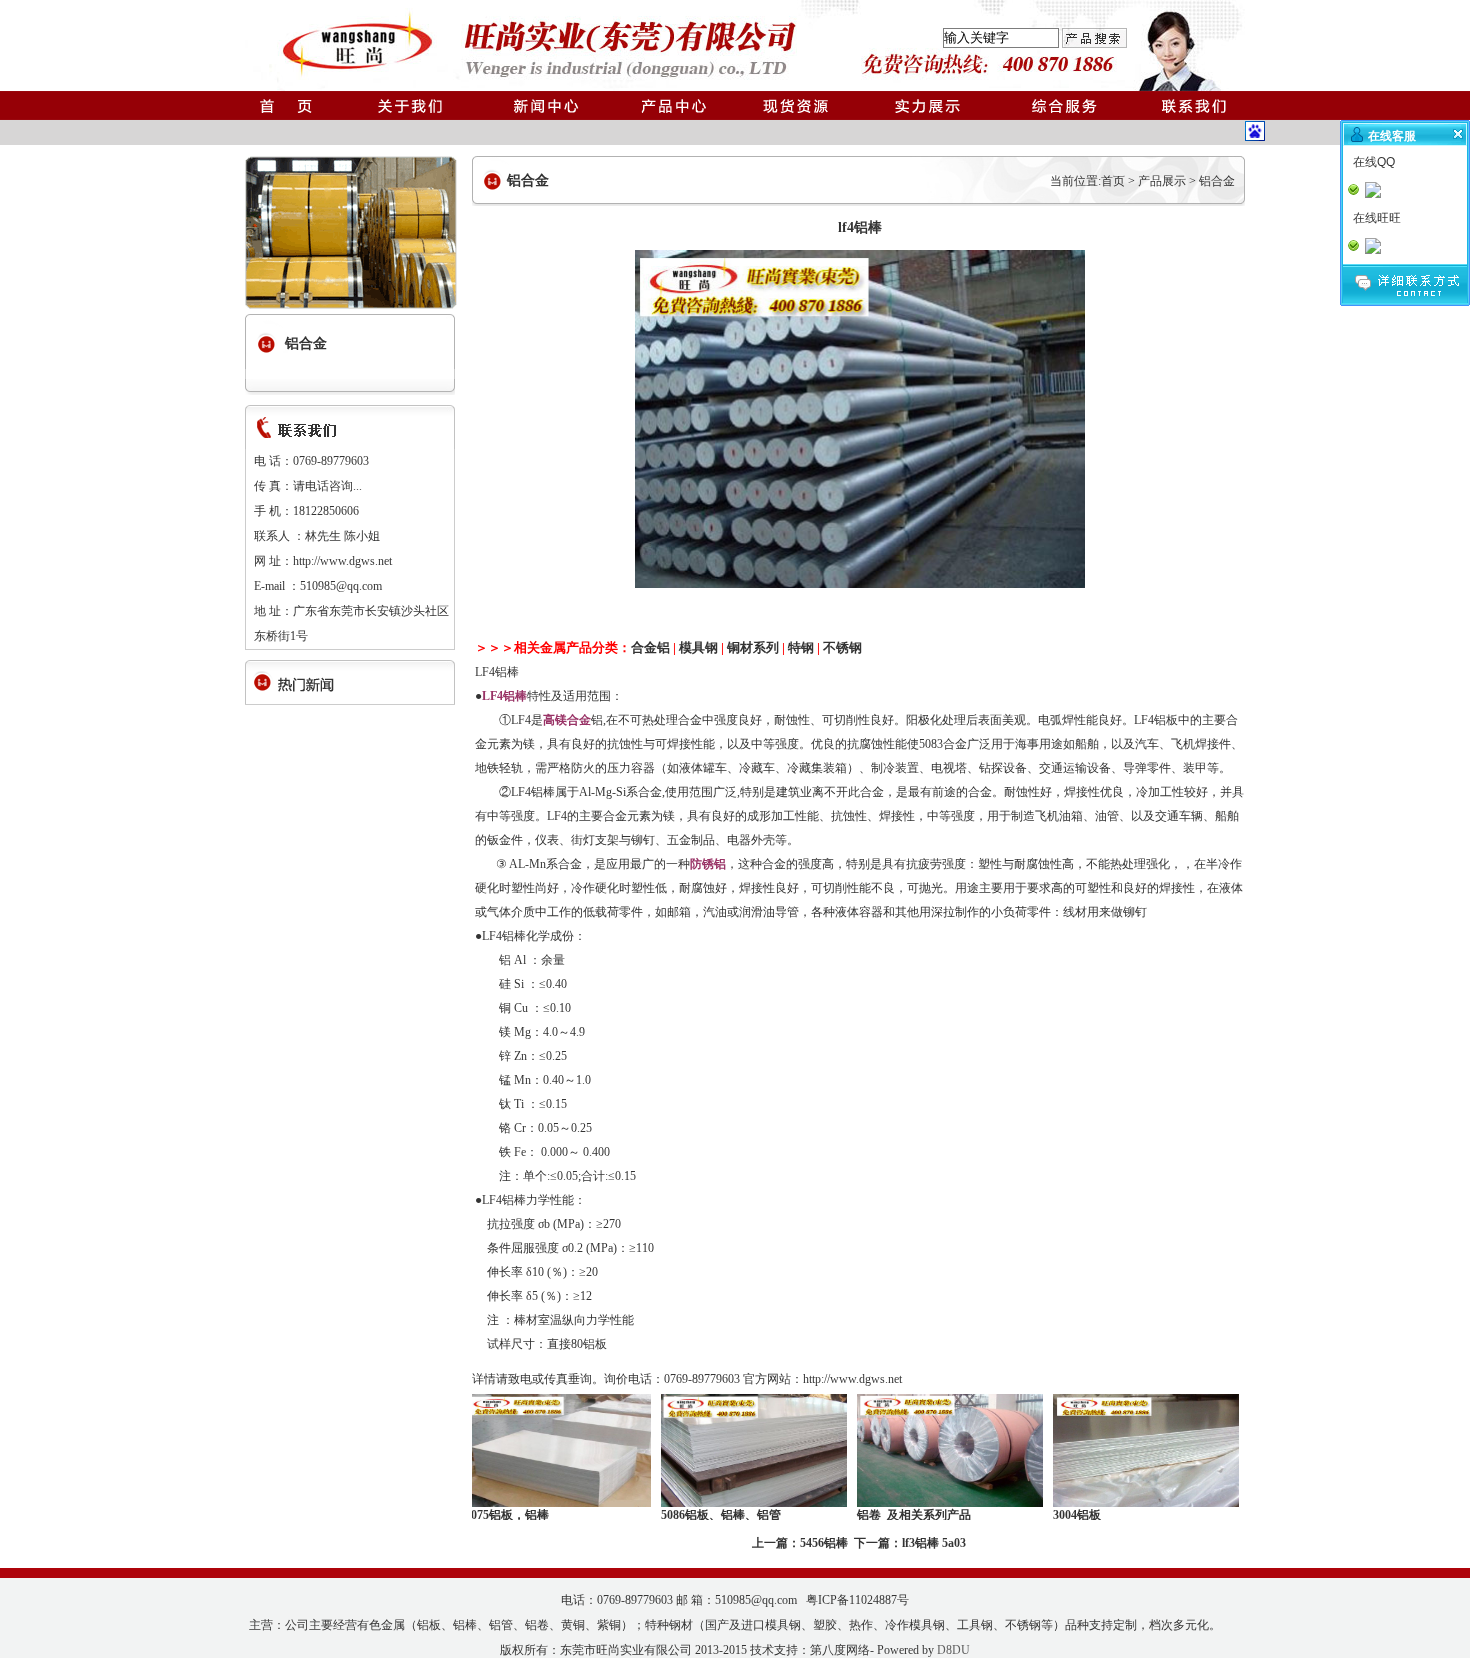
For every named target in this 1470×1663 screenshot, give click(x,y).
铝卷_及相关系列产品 (867, 1515)
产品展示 (1162, 181)
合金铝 (650, 647)
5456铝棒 (824, 1543)
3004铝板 (1030, 1515)
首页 (1113, 181)
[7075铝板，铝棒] (511, 1503)
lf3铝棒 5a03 (934, 1543)
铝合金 (1217, 181)
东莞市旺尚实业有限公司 (626, 1650)
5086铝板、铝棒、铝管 (674, 1515)
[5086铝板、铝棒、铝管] (707, 1503)
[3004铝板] (1099, 1503)
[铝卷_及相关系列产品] (903, 1503)
